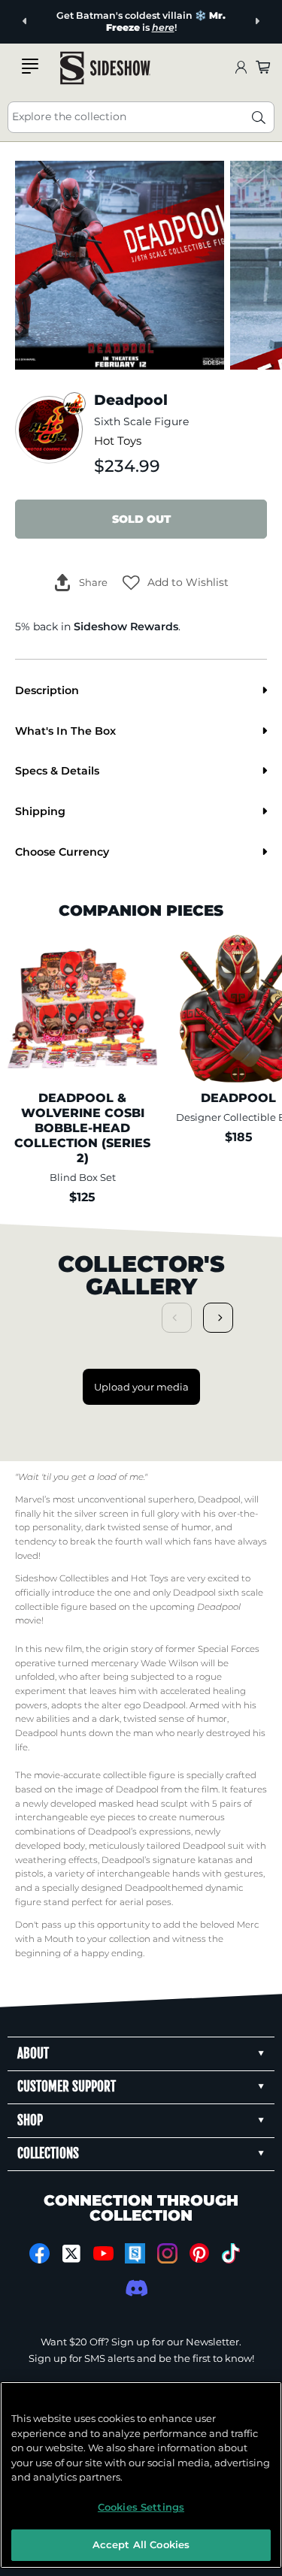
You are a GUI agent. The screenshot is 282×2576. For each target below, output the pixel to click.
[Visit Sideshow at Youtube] (103, 2253)
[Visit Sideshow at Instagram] (167, 2253)
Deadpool (219, 1499)
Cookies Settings (141, 2507)
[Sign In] (241, 68)
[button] (176, 582)
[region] (141, 2475)
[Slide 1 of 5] (120, 265)
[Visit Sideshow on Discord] (135, 2288)
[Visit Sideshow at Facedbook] (39, 2253)
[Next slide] (257, 21)
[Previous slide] (25, 21)
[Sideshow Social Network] (135, 2253)
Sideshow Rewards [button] (126, 627)
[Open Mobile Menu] (30, 66)
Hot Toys (118, 441)
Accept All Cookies (141, 2544)
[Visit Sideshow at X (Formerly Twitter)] (71, 2254)
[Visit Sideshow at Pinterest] (199, 2253)
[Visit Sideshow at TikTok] (231, 2253)
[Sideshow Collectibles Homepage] (105, 68)
